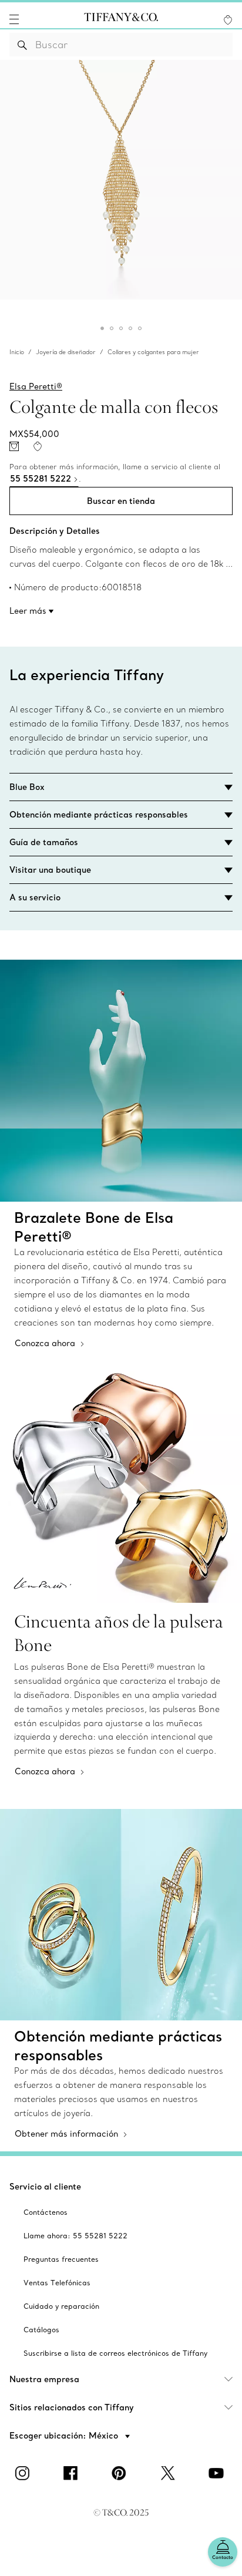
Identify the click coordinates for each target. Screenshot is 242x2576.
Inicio (17, 352)
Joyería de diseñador (66, 352)
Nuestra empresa (44, 2379)
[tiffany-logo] (121, 19)
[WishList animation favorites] (228, 20)
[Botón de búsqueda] (23, 45)
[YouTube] (218, 2473)
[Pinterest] (121, 2473)
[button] (14, 19)
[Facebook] (73, 2473)
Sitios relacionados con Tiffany (72, 2407)
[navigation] (14, 19)
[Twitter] (169, 2473)
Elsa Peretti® (36, 386)
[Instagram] (24, 2473)
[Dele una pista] (14, 446)
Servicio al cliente (45, 2187)
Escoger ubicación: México (65, 2436)
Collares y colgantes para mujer (153, 352)
